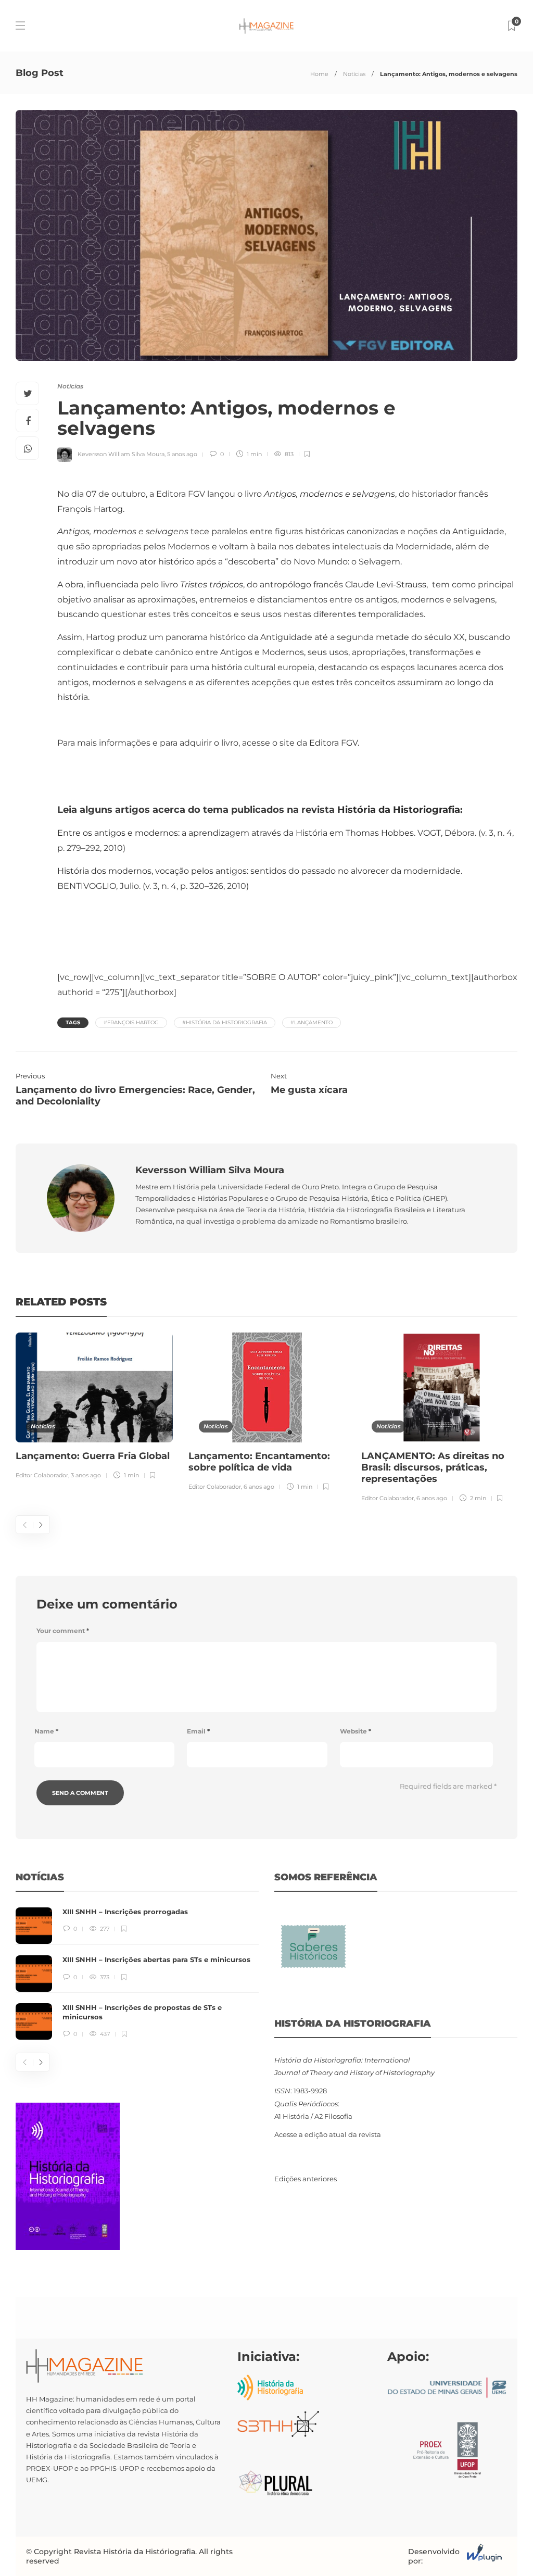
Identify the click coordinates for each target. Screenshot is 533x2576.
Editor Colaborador (42, 1475)
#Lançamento (312, 1022)
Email (198, 1731)
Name (46, 1731)
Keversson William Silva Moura (121, 454)
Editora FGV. (334, 743)
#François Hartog (131, 1022)
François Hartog (90, 509)
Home (319, 74)
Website (356, 1731)
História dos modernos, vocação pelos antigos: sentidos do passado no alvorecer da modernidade (259, 871)
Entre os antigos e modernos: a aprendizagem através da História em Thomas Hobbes (236, 833)
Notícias (354, 74)
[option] (94, 1408)
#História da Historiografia (225, 1022)
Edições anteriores (306, 2179)
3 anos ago (86, 1475)
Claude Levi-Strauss (386, 585)
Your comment (63, 1631)
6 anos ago (259, 1487)
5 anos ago (182, 454)
